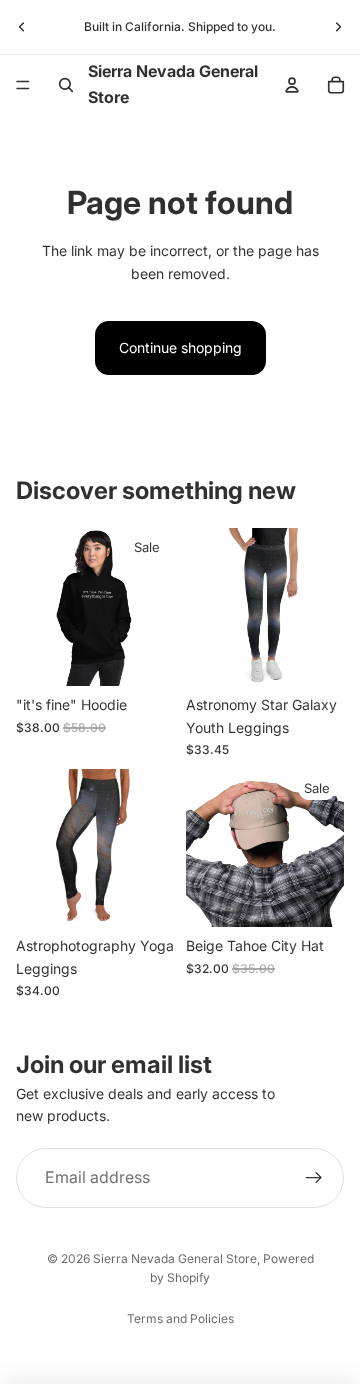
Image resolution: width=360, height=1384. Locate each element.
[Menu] (23, 85)
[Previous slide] (22, 27)
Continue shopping (180, 347)
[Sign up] (314, 1178)
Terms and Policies (180, 1318)
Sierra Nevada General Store (175, 1258)
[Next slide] (338, 27)
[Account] (292, 85)
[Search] (66, 85)
